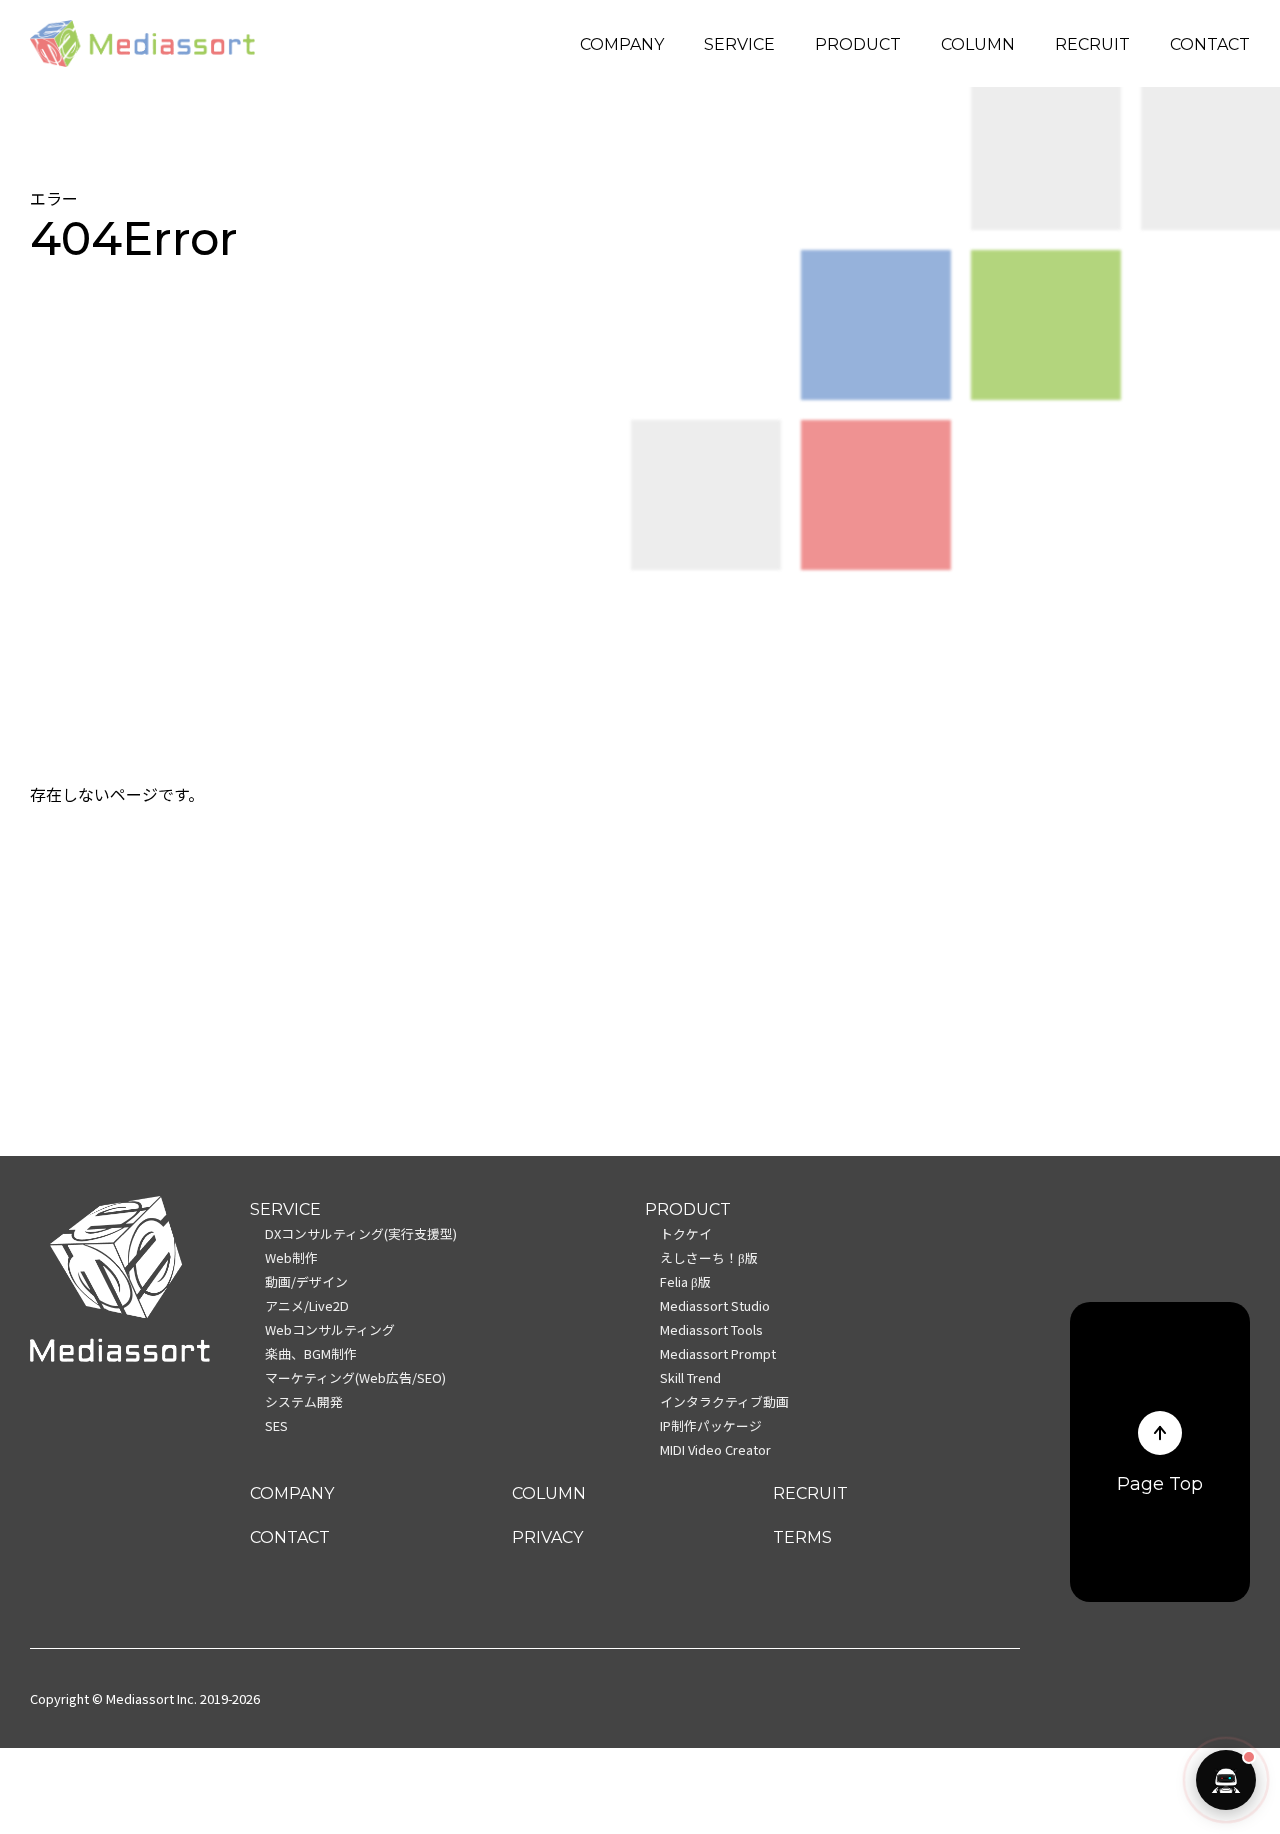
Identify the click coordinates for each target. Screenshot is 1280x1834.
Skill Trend (690, 1377)
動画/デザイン (306, 1281)
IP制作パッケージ (711, 1425)
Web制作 (291, 1257)
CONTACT (1210, 44)
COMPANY (622, 44)
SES (276, 1425)
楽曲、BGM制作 (311, 1353)
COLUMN (978, 44)
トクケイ (686, 1233)
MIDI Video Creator (715, 1449)
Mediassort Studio (715, 1305)
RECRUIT (1092, 44)
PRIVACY (547, 1537)
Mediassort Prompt (718, 1353)
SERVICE (739, 44)
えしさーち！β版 (709, 1257)
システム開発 (304, 1401)
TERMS (802, 1537)
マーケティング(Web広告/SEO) (355, 1377)
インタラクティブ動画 (724, 1401)
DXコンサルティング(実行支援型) (361, 1233)
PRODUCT (858, 44)
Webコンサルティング (330, 1329)
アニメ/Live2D (307, 1305)
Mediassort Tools (711, 1329)
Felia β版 (685, 1281)
